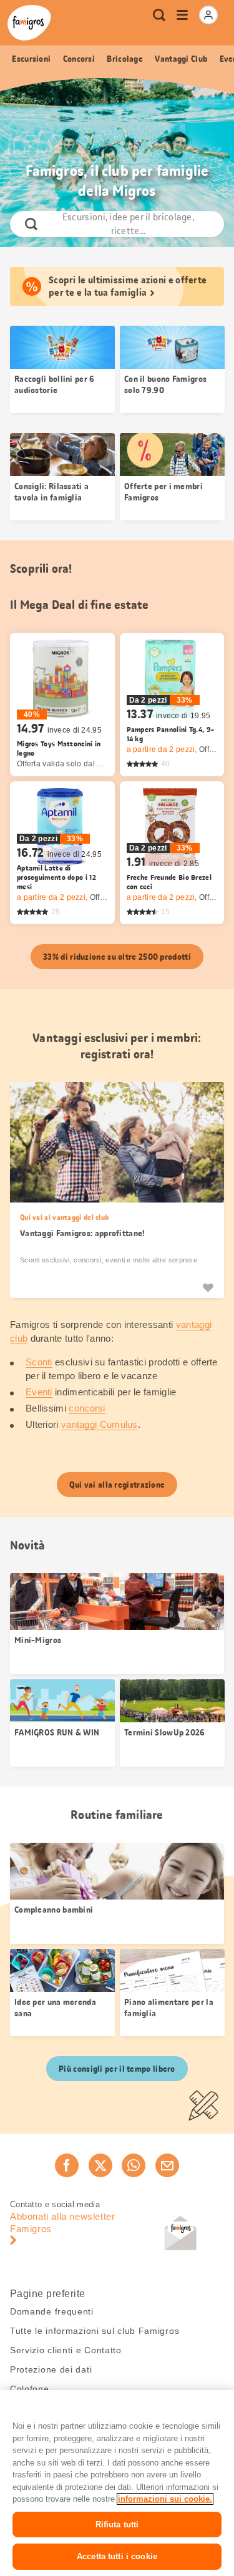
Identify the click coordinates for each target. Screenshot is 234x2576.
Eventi (39, 1392)
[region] (117, 2483)
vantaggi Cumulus (100, 1424)
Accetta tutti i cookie (117, 2556)
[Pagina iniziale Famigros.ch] (29, 23)
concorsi (87, 1408)
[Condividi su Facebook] (67, 2165)
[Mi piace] (208, 1287)
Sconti (39, 1362)
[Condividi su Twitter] (100, 2165)
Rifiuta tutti (117, 2525)
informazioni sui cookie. (165, 2499)
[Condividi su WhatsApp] (134, 2165)
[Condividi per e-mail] (167, 2165)
